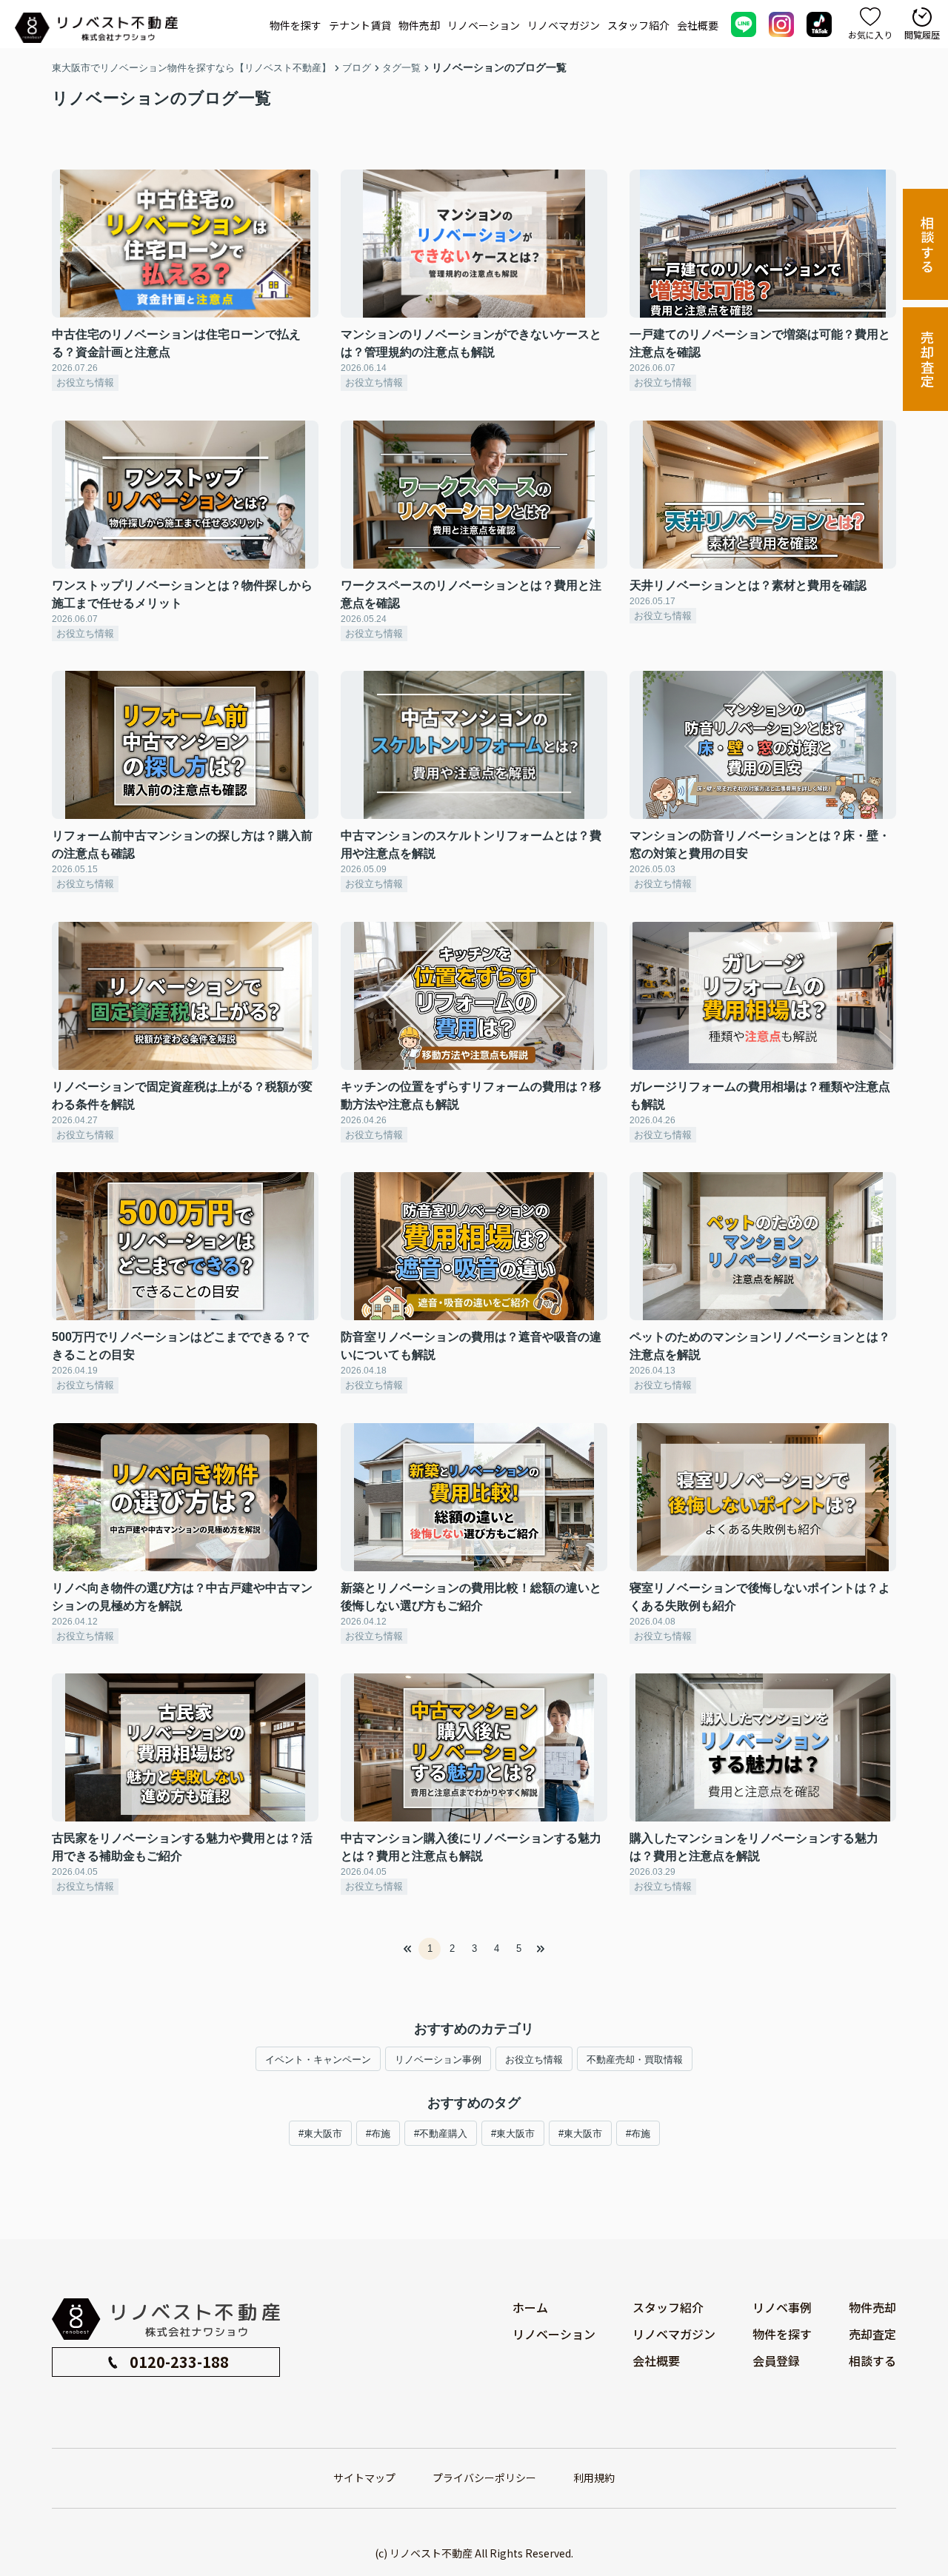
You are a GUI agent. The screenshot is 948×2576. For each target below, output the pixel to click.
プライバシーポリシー (484, 2478)
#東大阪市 (320, 2134)
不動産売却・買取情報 (635, 2060)
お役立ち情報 (534, 2060)
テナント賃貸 (360, 25)
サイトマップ (364, 2478)
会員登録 (776, 2361)
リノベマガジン (564, 25)
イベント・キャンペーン (318, 2060)
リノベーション (484, 25)
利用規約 (594, 2478)
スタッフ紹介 (638, 25)
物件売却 (419, 25)
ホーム (530, 2307)
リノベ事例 (782, 2307)
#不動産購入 (441, 2134)
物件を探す (296, 25)
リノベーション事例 (438, 2060)
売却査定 (927, 359)
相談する (927, 245)
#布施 (378, 2134)
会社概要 (698, 25)
